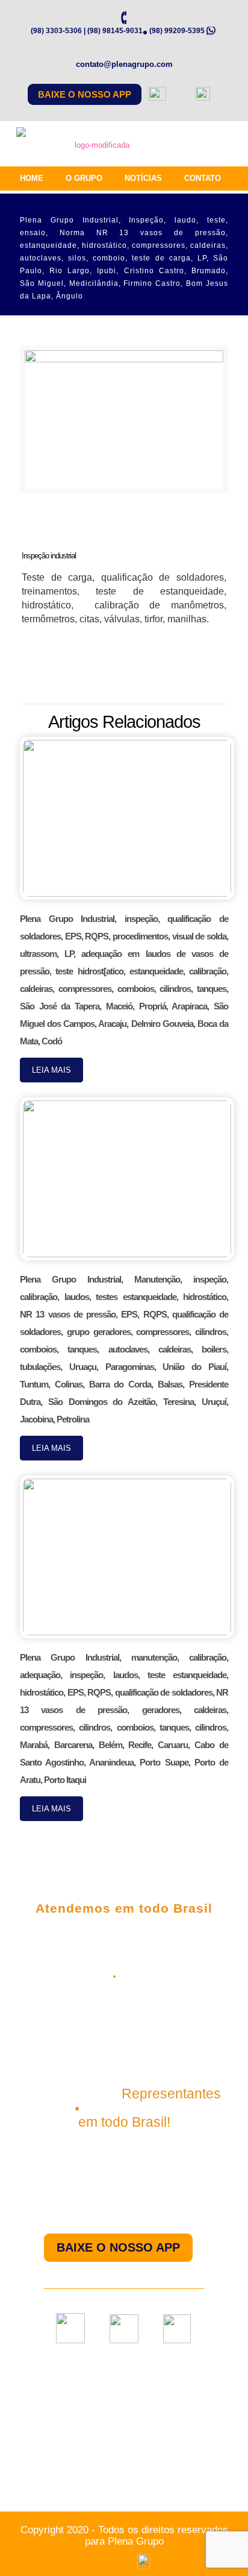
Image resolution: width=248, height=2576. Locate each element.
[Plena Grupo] (97, 148)
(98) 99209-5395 (177, 31)
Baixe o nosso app (85, 94)
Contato (203, 178)
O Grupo (84, 178)
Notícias (143, 178)
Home (32, 178)
